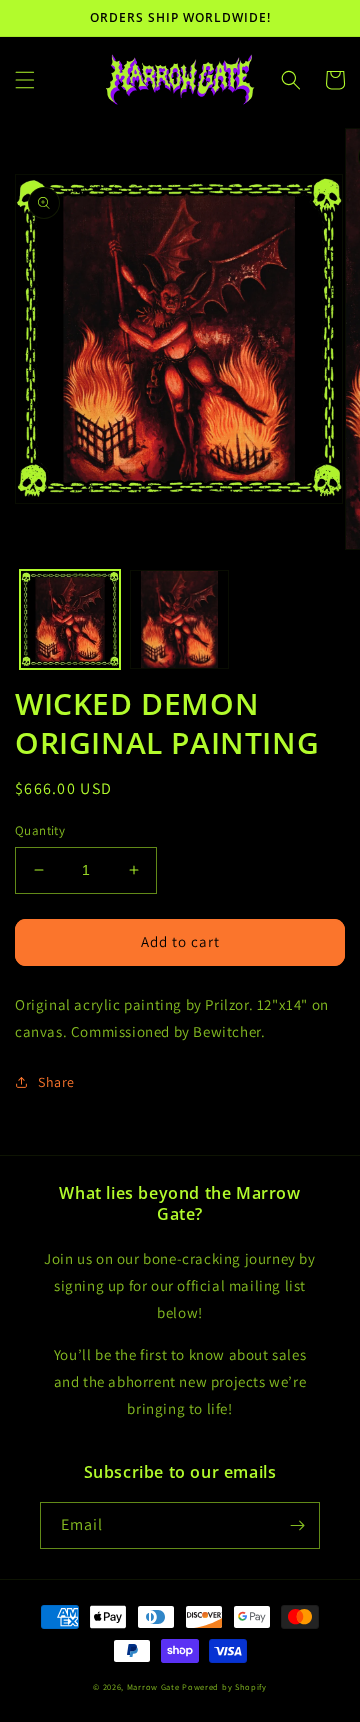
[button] (25, 80)
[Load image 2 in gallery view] (180, 620)
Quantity (40, 830)
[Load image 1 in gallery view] (70, 620)
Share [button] (56, 1082)
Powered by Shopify (224, 1686)
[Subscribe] (297, 1525)
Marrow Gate (153, 1686)
